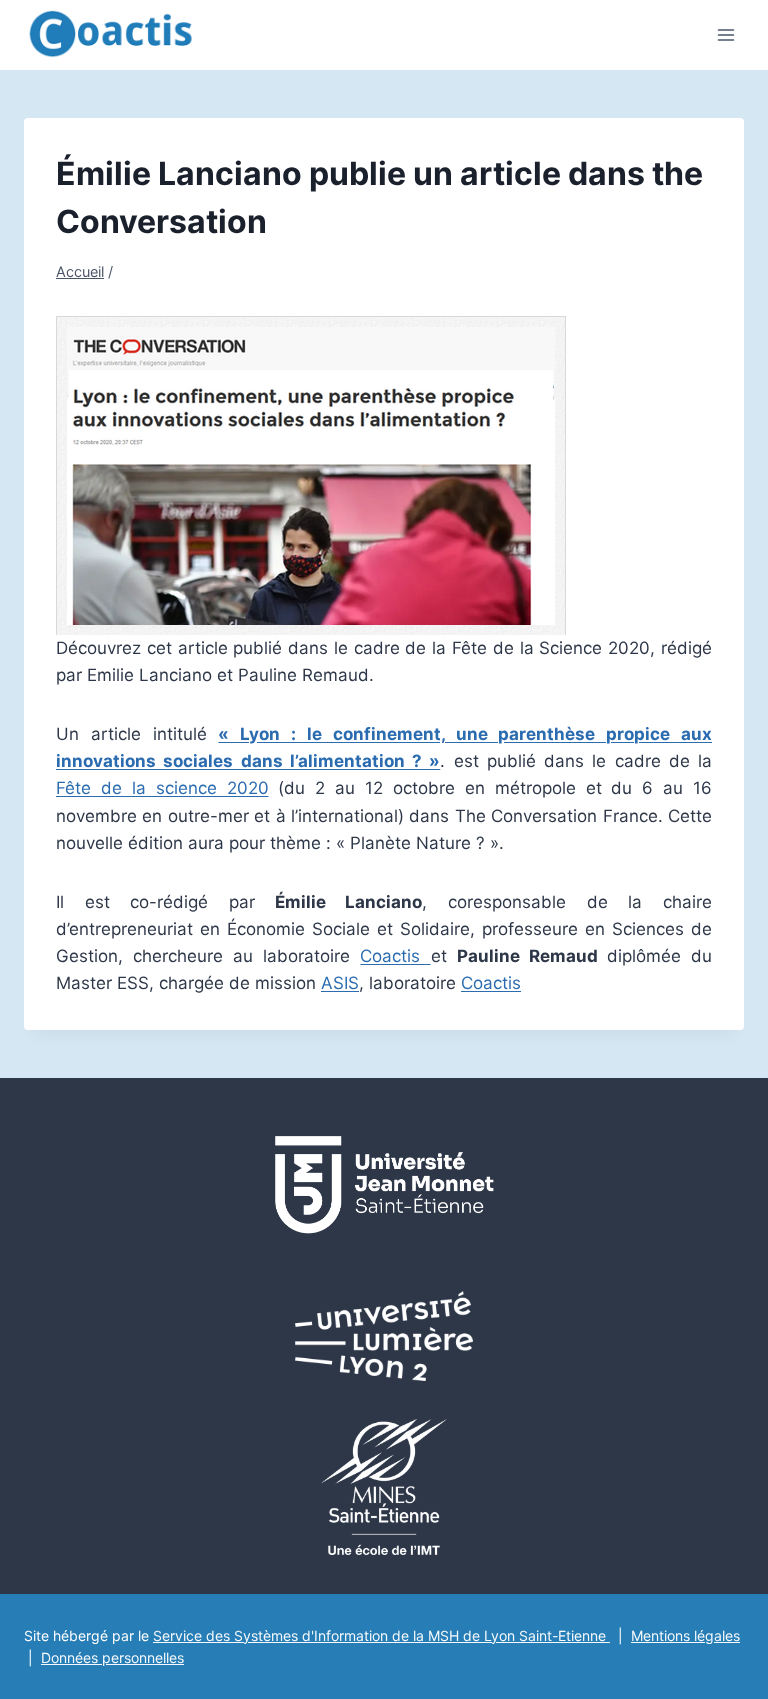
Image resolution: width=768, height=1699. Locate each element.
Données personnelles (112, 1657)
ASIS (340, 983)
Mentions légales (685, 1635)
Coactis (395, 956)
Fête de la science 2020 (162, 788)
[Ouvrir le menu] (725, 34)
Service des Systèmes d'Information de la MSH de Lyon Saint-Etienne (381, 1635)
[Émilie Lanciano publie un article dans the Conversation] (384, 475)
